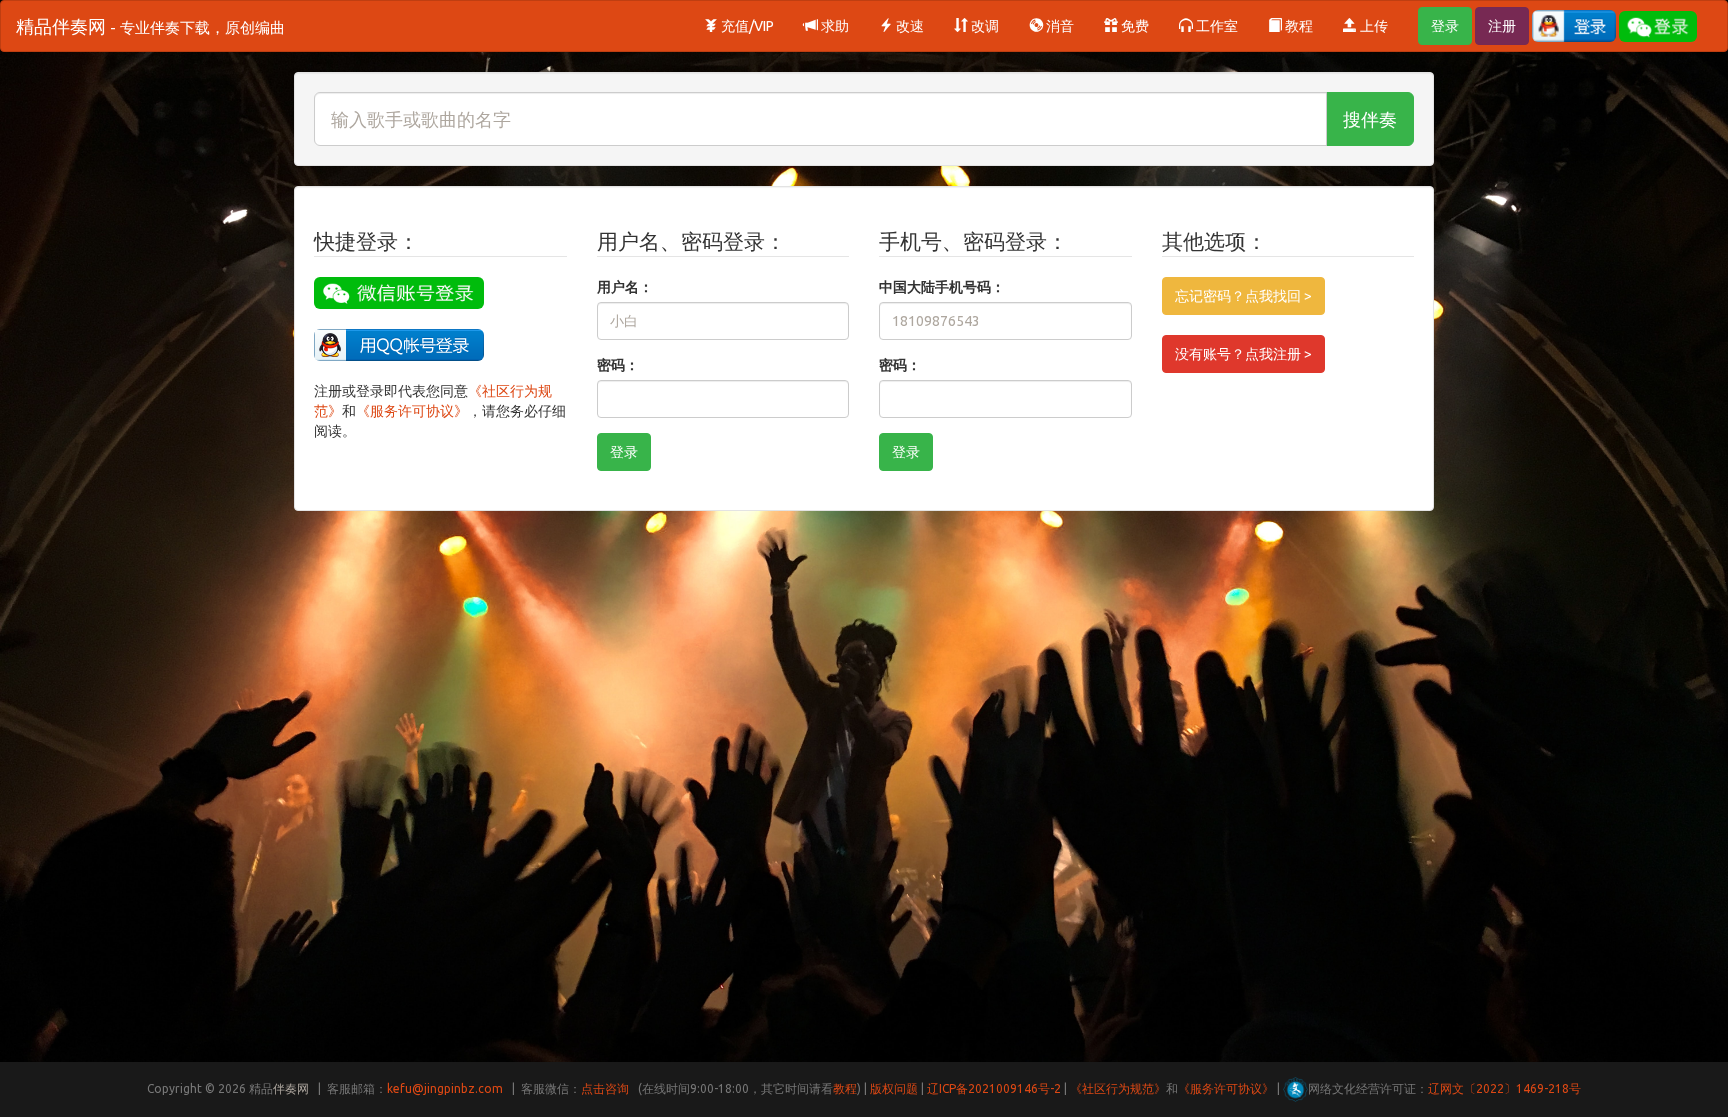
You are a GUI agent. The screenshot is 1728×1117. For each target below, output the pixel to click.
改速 (908, 26)
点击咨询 (605, 1088)
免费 (1133, 26)
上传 (1372, 26)
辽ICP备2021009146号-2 (994, 1088)
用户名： (625, 287)
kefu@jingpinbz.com (445, 1088)
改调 (983, 26)
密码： (618, 365)
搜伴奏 (1370, 119)
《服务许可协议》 (412, 411)
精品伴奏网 (150, 26)
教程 (1297, 26)
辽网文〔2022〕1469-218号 (1504, 1088)
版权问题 (894, 1088)
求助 (833, 26)
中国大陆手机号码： (942, 287)
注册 (1502, 26)
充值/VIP (746, 26)
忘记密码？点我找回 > (1243, 296)
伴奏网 (291, 1088)
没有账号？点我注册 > (1243, 354)
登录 (1445, 26)
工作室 (1215, 26)
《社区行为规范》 (1118, 1088)
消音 (1058, 26)
